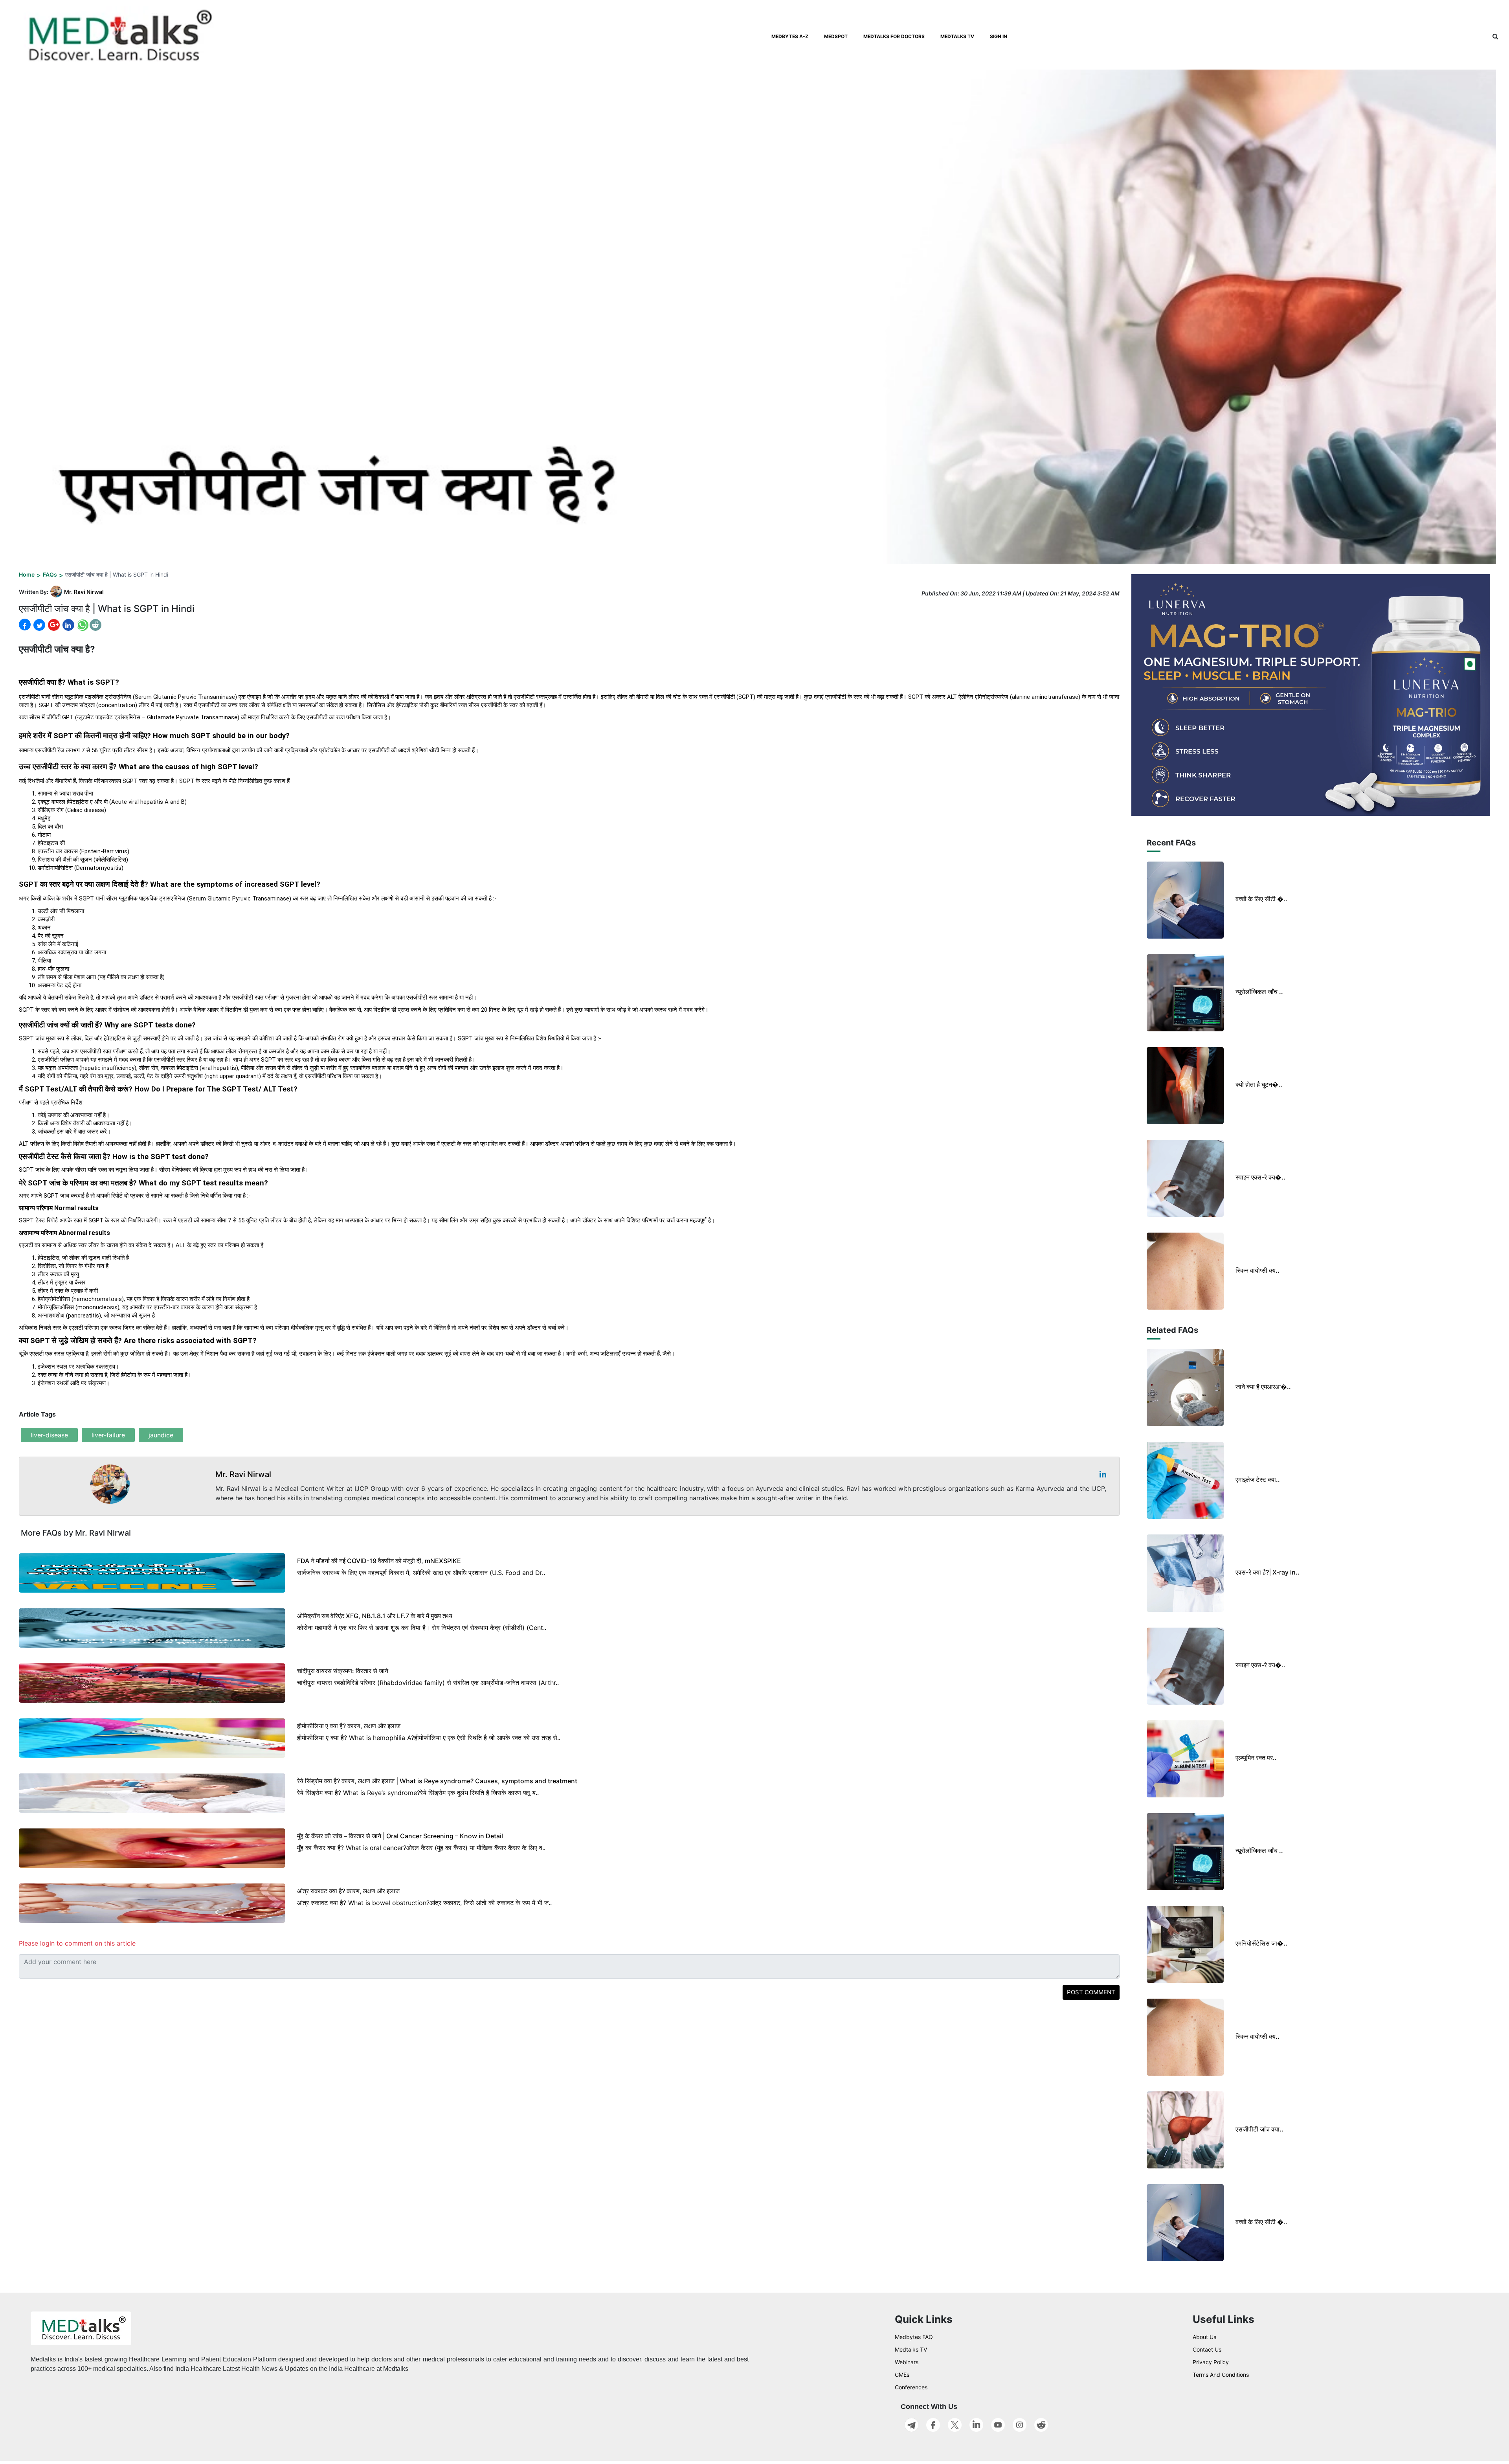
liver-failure (108, 1435)
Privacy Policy (1211, 2362)
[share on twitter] (39, 625)
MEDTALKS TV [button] (957, 36)
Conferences (911, 2387)
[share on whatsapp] (82, 625)
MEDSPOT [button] (836, 36)
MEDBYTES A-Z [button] (790, 36)
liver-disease (49, 1435)
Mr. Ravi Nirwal (84, 592)
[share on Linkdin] (68, 625)
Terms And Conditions (1221, 2375)
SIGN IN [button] (999, 36)
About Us (1204, 2337)
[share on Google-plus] (53, 625)
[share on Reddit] (95, 625)
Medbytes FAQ (914, 2337)
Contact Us (1207, 2349)
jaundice (161, 1435)
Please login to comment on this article (77, 1943)
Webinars (907, 2362)
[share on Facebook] (25, 625)
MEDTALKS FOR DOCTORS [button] (894, 36)
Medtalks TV (911, 2349)
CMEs (902, 2375)
